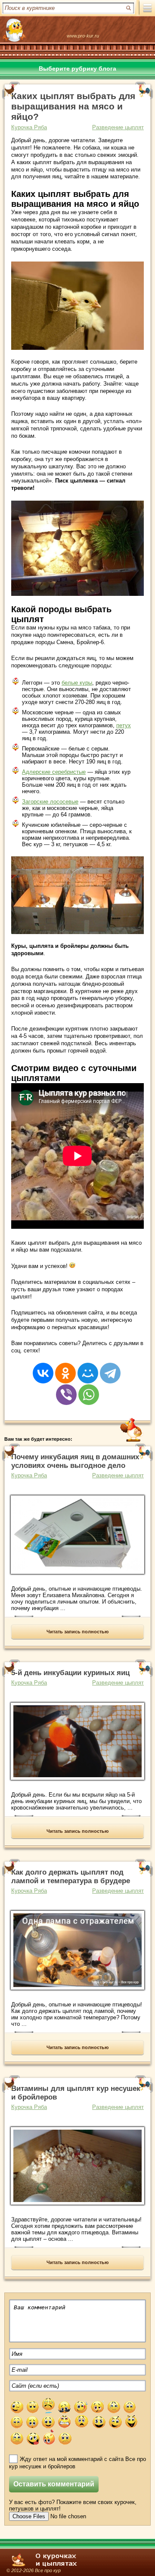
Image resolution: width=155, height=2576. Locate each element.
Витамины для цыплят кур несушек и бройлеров (76, 2093)
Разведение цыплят (118, 127)
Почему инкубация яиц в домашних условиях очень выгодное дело (75, 1461)
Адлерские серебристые (54, 772)
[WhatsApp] (89, 1389)
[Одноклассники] (65, 1367)
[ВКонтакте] (43, 1367)
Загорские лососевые (50, 802)
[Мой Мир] (88, 1367)
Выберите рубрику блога (77, 69)
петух (124, 725)
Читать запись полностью (77, 1632)
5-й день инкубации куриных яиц (70, 1673)
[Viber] (66, 1389)
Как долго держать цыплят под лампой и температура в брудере (71, 1877)
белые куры (77, 683)
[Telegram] (110, 1367)
